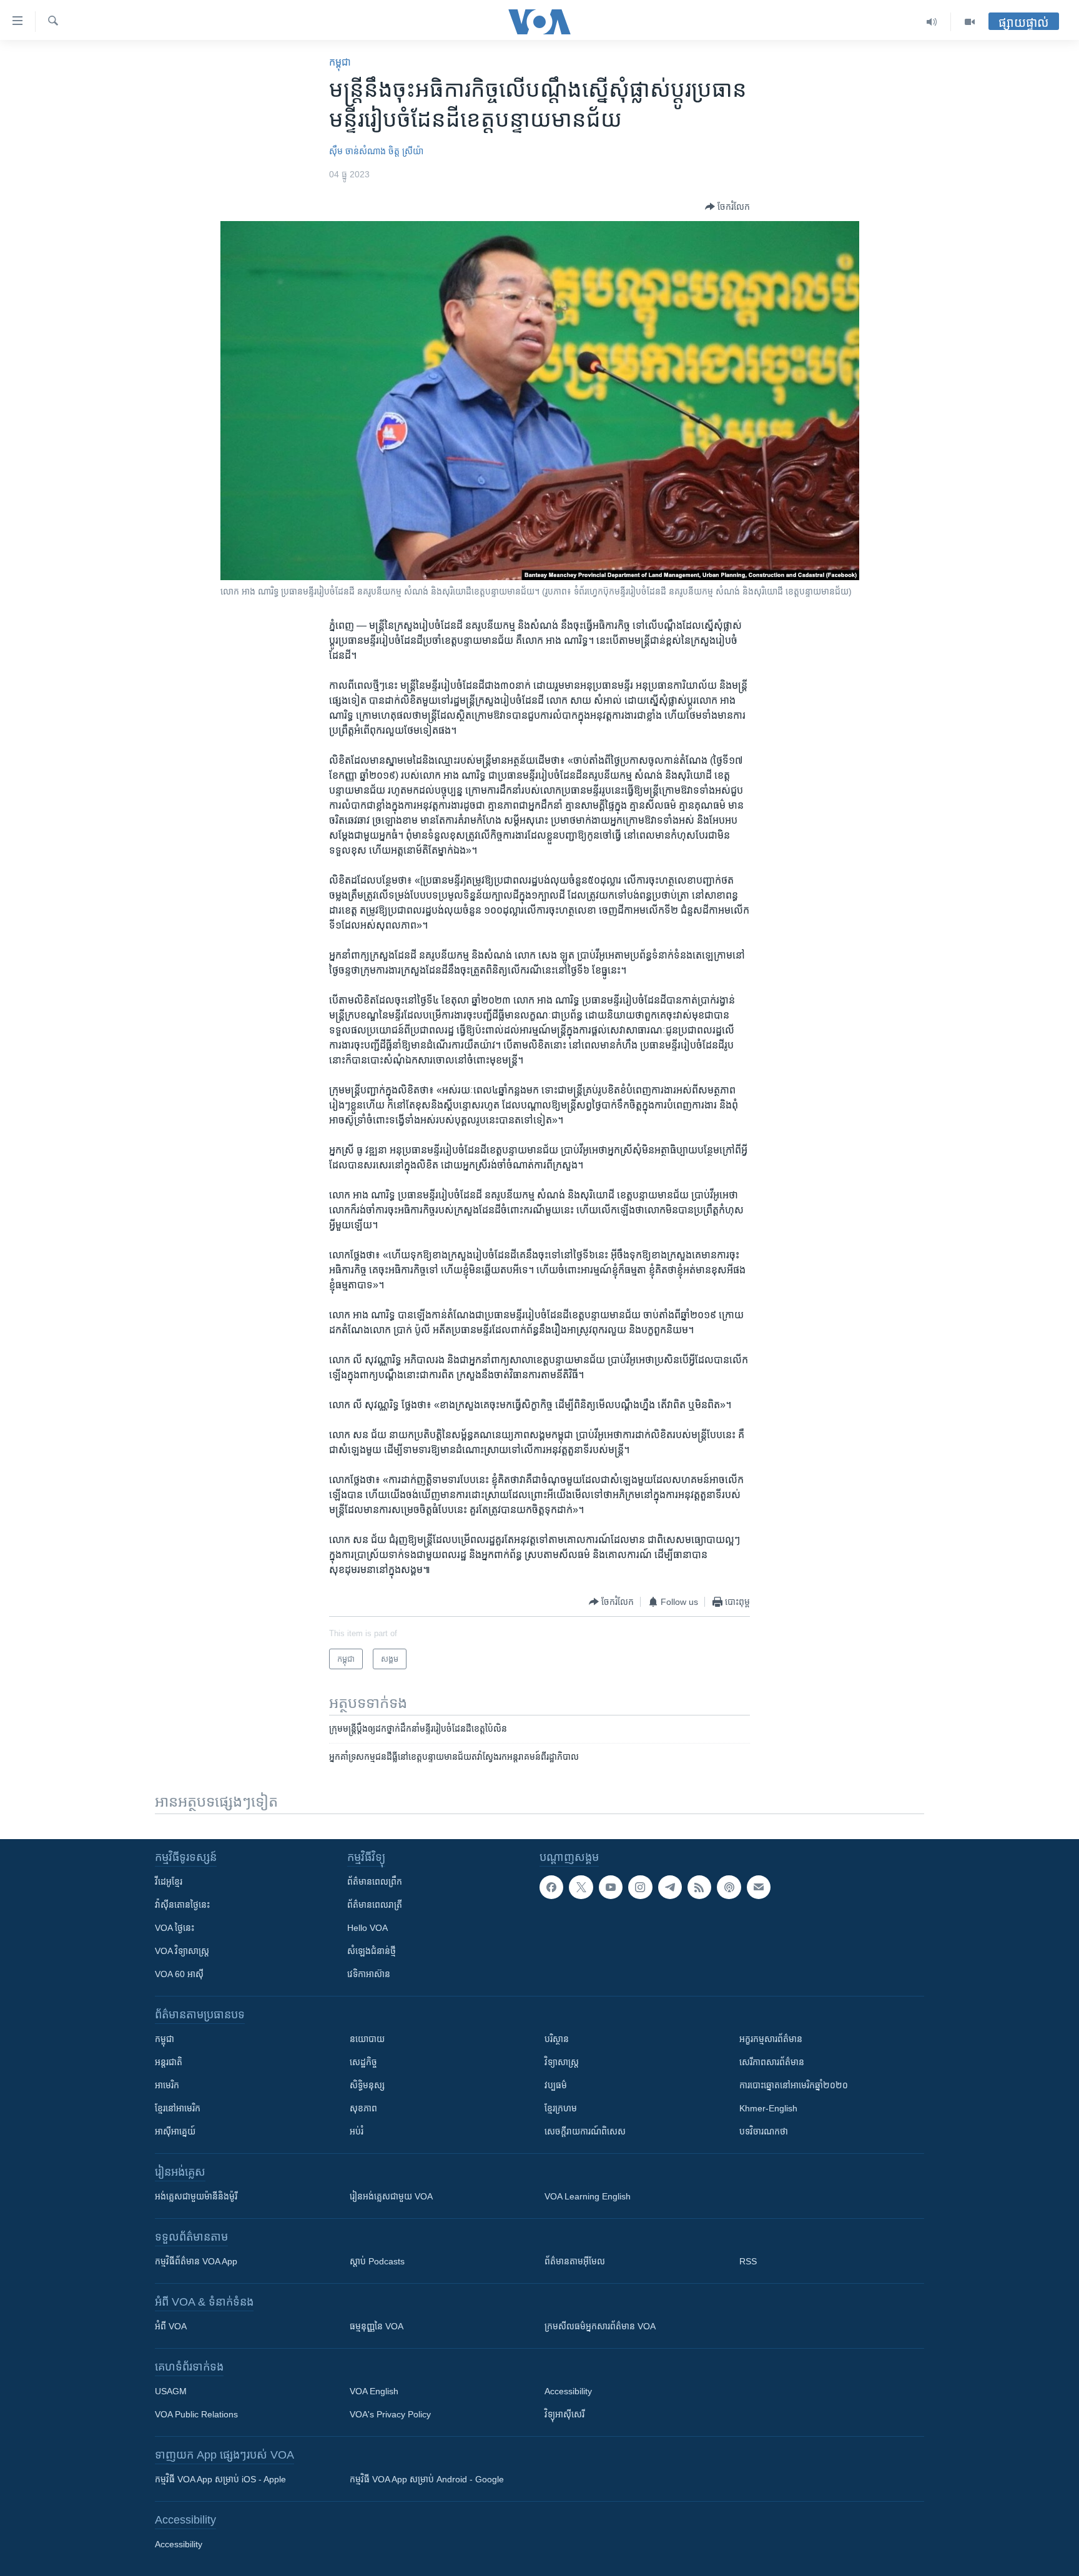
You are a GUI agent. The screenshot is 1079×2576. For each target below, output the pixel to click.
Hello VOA (367, 1928)
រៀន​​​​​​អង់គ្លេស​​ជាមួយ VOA (391, 2196)
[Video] (970, 22)
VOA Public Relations (196, 2414)
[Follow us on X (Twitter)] (581, 1887)
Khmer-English (768, 2108)
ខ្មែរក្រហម (561, 2108)
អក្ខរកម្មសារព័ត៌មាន (771, 2039)
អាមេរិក (167, 2085)
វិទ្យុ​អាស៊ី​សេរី (564, 2414)
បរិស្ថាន (557, 2039)
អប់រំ (357, 2131)
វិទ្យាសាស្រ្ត (562, 2062)
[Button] (727, 207)
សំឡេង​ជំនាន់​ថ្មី (372, 1951)
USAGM (171, 2391)
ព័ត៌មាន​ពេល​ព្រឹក (375, 1882)
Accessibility (568, 2391)
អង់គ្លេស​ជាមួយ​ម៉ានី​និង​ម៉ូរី (196, 2196)
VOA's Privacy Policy (390, 2414)
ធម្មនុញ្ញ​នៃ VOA (377, 2326)
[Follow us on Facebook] (551, 1887)
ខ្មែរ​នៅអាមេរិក (178, 2108)
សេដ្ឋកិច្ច (363, 2062)
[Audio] (932, 22)
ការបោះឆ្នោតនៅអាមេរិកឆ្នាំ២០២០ (794, 2085)
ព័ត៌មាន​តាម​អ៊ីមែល (575, 2261)
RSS (748, 2261)
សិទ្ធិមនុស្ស (367, 2085)
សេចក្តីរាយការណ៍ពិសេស (585, 2131)
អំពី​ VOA (171, 2326)
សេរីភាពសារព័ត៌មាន (772, 2062)
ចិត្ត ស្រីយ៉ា (406, 151)
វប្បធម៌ (556, 2085)
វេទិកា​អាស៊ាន (369, 1974)
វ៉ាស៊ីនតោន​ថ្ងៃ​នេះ (182, 1905)
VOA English (374, 2391)
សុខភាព (363, 2108)
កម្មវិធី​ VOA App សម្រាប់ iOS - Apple (220, 2479)
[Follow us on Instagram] (640, 1887)
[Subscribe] (759, 1887)
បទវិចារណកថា (764, 2131)
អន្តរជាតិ (169, 2062)
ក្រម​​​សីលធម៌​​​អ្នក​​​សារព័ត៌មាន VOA (600, 2326)
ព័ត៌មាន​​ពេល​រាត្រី (375, 1905)
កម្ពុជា (340, 62)
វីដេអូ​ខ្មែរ (169, 1882)
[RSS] (699, 1887)
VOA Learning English (588, 2196)
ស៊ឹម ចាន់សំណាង (357, 151)
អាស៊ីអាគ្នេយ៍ (175, 2131)
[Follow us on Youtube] (611, 1887)
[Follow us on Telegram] (670, 1887)
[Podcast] (729, 1887)
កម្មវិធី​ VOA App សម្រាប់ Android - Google (427, 2479)
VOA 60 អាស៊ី (179, 1974)
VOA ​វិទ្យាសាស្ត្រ (182, 1951)
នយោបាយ (367, 2039)
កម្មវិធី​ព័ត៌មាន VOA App (196, 2261)
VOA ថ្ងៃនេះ (175, 1928)
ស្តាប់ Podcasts (377, 2261)
